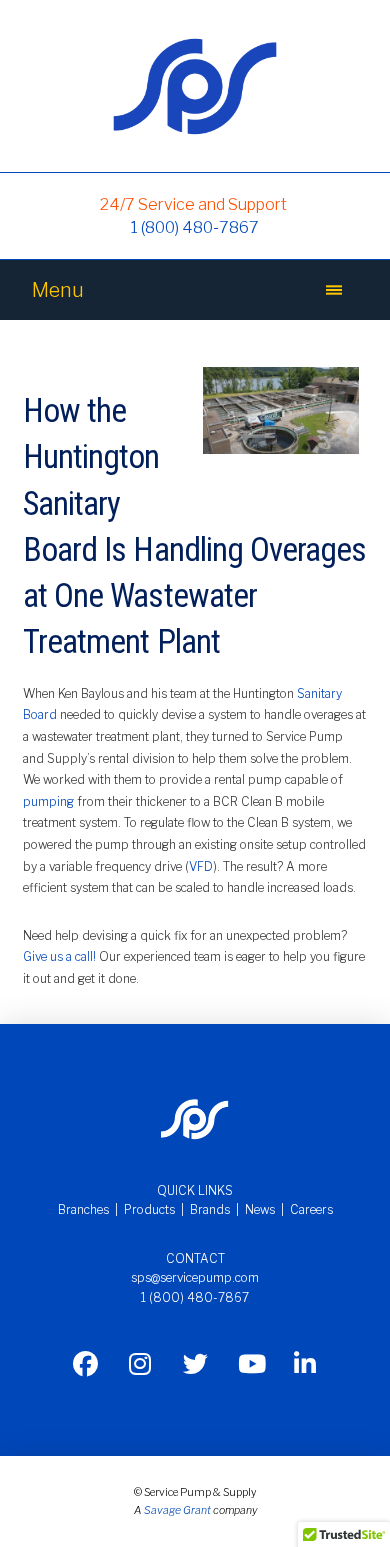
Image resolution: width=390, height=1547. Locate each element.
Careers (311, 1209)
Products (149, 1209)
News (260, 1209)
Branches (83, 1209)
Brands (210, 1209)
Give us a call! (61, 956)
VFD (201, 866)
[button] (334, 290)
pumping (48, 801)
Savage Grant (177, 1510)
